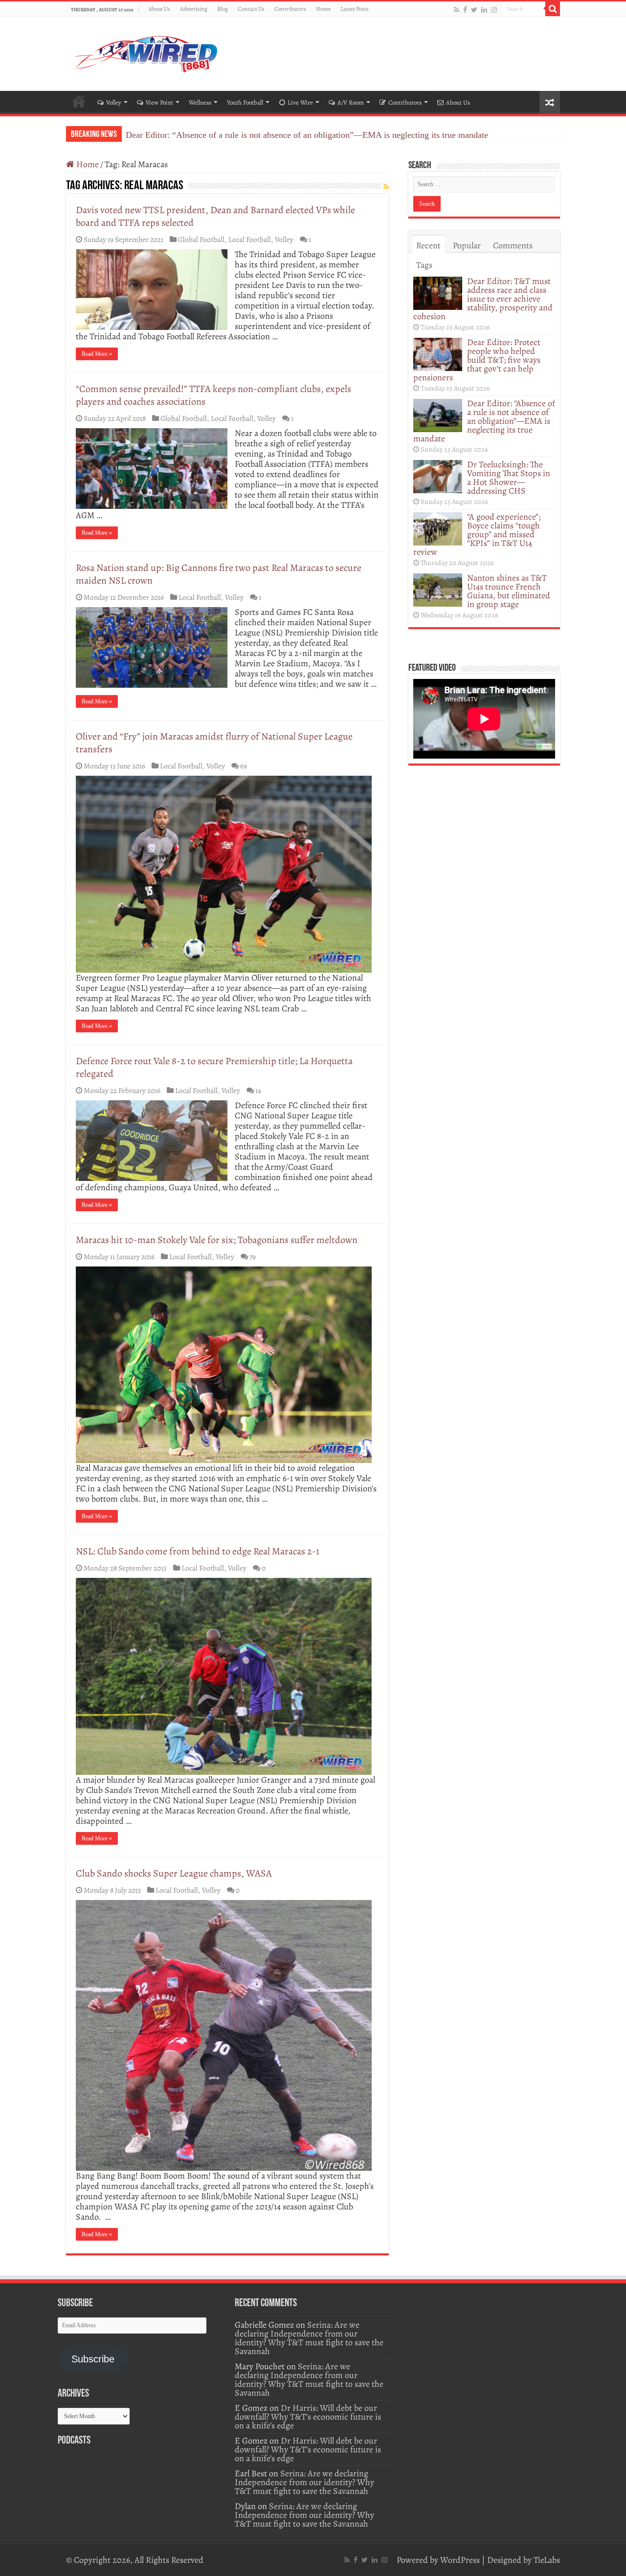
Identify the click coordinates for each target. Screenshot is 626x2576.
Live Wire (300, 102)
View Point (159, 102)
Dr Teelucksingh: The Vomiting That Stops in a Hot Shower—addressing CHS (509, 478)
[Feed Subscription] (386, 187)
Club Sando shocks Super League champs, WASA (174, 1873)
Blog (223, 9)
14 (258, 1090)
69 (244, 766)
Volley (114, 102)
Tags (424, 265)
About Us (159, 9)
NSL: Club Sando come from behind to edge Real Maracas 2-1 (198, 1551)
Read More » (97, 354)
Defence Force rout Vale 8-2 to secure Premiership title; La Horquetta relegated (214, 1067)
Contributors (290, 9)
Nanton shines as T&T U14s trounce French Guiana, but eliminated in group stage (509, 591)
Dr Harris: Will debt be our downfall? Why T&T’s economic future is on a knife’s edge (308, 2417)
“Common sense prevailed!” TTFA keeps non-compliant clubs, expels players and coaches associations (213, 395)
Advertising (194, 9)
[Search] (553, 9)
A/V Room (351, 102)
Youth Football (245, 102)
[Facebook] (465, 10)
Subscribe (93, 2359)
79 (253, 1256)
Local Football (250, 239)
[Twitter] (474, 10)
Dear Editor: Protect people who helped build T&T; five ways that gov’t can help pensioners (477, 360)
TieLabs (547, 2560)
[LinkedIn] (484, 10)
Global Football (201, 239)
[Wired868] (147, 52)
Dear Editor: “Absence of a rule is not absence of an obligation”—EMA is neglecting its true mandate (307, 135)
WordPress (460, 2560)
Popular (467, 245)
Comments (513, 245)
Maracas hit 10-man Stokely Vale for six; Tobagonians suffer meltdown (217, 1240)
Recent (428, 245)
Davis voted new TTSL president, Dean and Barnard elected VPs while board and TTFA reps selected (215, 216)
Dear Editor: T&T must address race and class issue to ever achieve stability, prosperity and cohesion (483, 299)
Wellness (200, 102)
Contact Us (251, 9)
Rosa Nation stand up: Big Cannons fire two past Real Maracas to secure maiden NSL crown (219, 574)
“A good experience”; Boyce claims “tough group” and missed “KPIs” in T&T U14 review (477, 534)
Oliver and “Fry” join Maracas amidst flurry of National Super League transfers (214, 743)
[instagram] (494, 10)
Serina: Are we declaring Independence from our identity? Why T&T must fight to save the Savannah (309, 2338)
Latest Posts (355, 9)
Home (323, 9)
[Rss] (457, 10)
